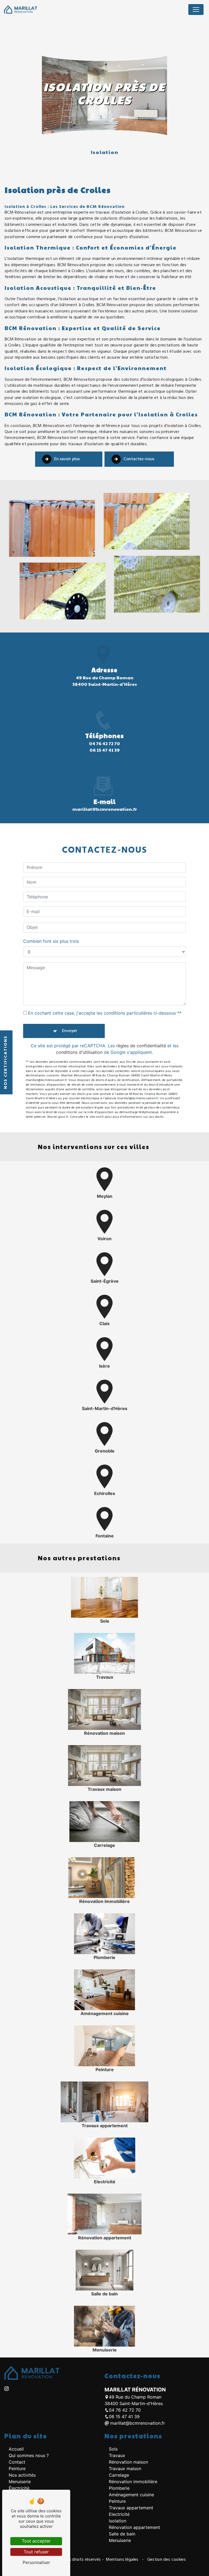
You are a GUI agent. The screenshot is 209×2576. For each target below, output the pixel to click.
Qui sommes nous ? (29, 2455)
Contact (17, 2462)
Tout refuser (36, 2552)
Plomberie (119, 2488)
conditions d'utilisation (79, 1052)
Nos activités (22, 2475)
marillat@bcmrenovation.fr (105, 809)
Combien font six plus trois (51, 941)
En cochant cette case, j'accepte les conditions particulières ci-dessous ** (105, 1013)
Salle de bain (122, 2534)
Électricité (19, 2488)
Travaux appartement (131, 2508)
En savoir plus (67, 459)
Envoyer (70, 1031)
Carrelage (119, 2475)
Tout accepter (36, 2541)
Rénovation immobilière (133, 2482)
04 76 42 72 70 (104, 743)
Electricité (119, 2514)
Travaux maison (125, 2468)
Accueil (16, 2449)
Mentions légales (122, 2560)
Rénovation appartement (134, 2527)
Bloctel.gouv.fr (58, 1117)
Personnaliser (36, 2562)
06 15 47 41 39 (105, 750)
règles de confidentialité (141, 1046)
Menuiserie (20, 2482)
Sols (113, 2449)
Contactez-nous (139, 459)
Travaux (117, 2455)
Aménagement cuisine (131, 2495)
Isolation (118, 2521)
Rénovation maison (128, 2462)
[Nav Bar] (196, 10)
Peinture (17, 2468)
